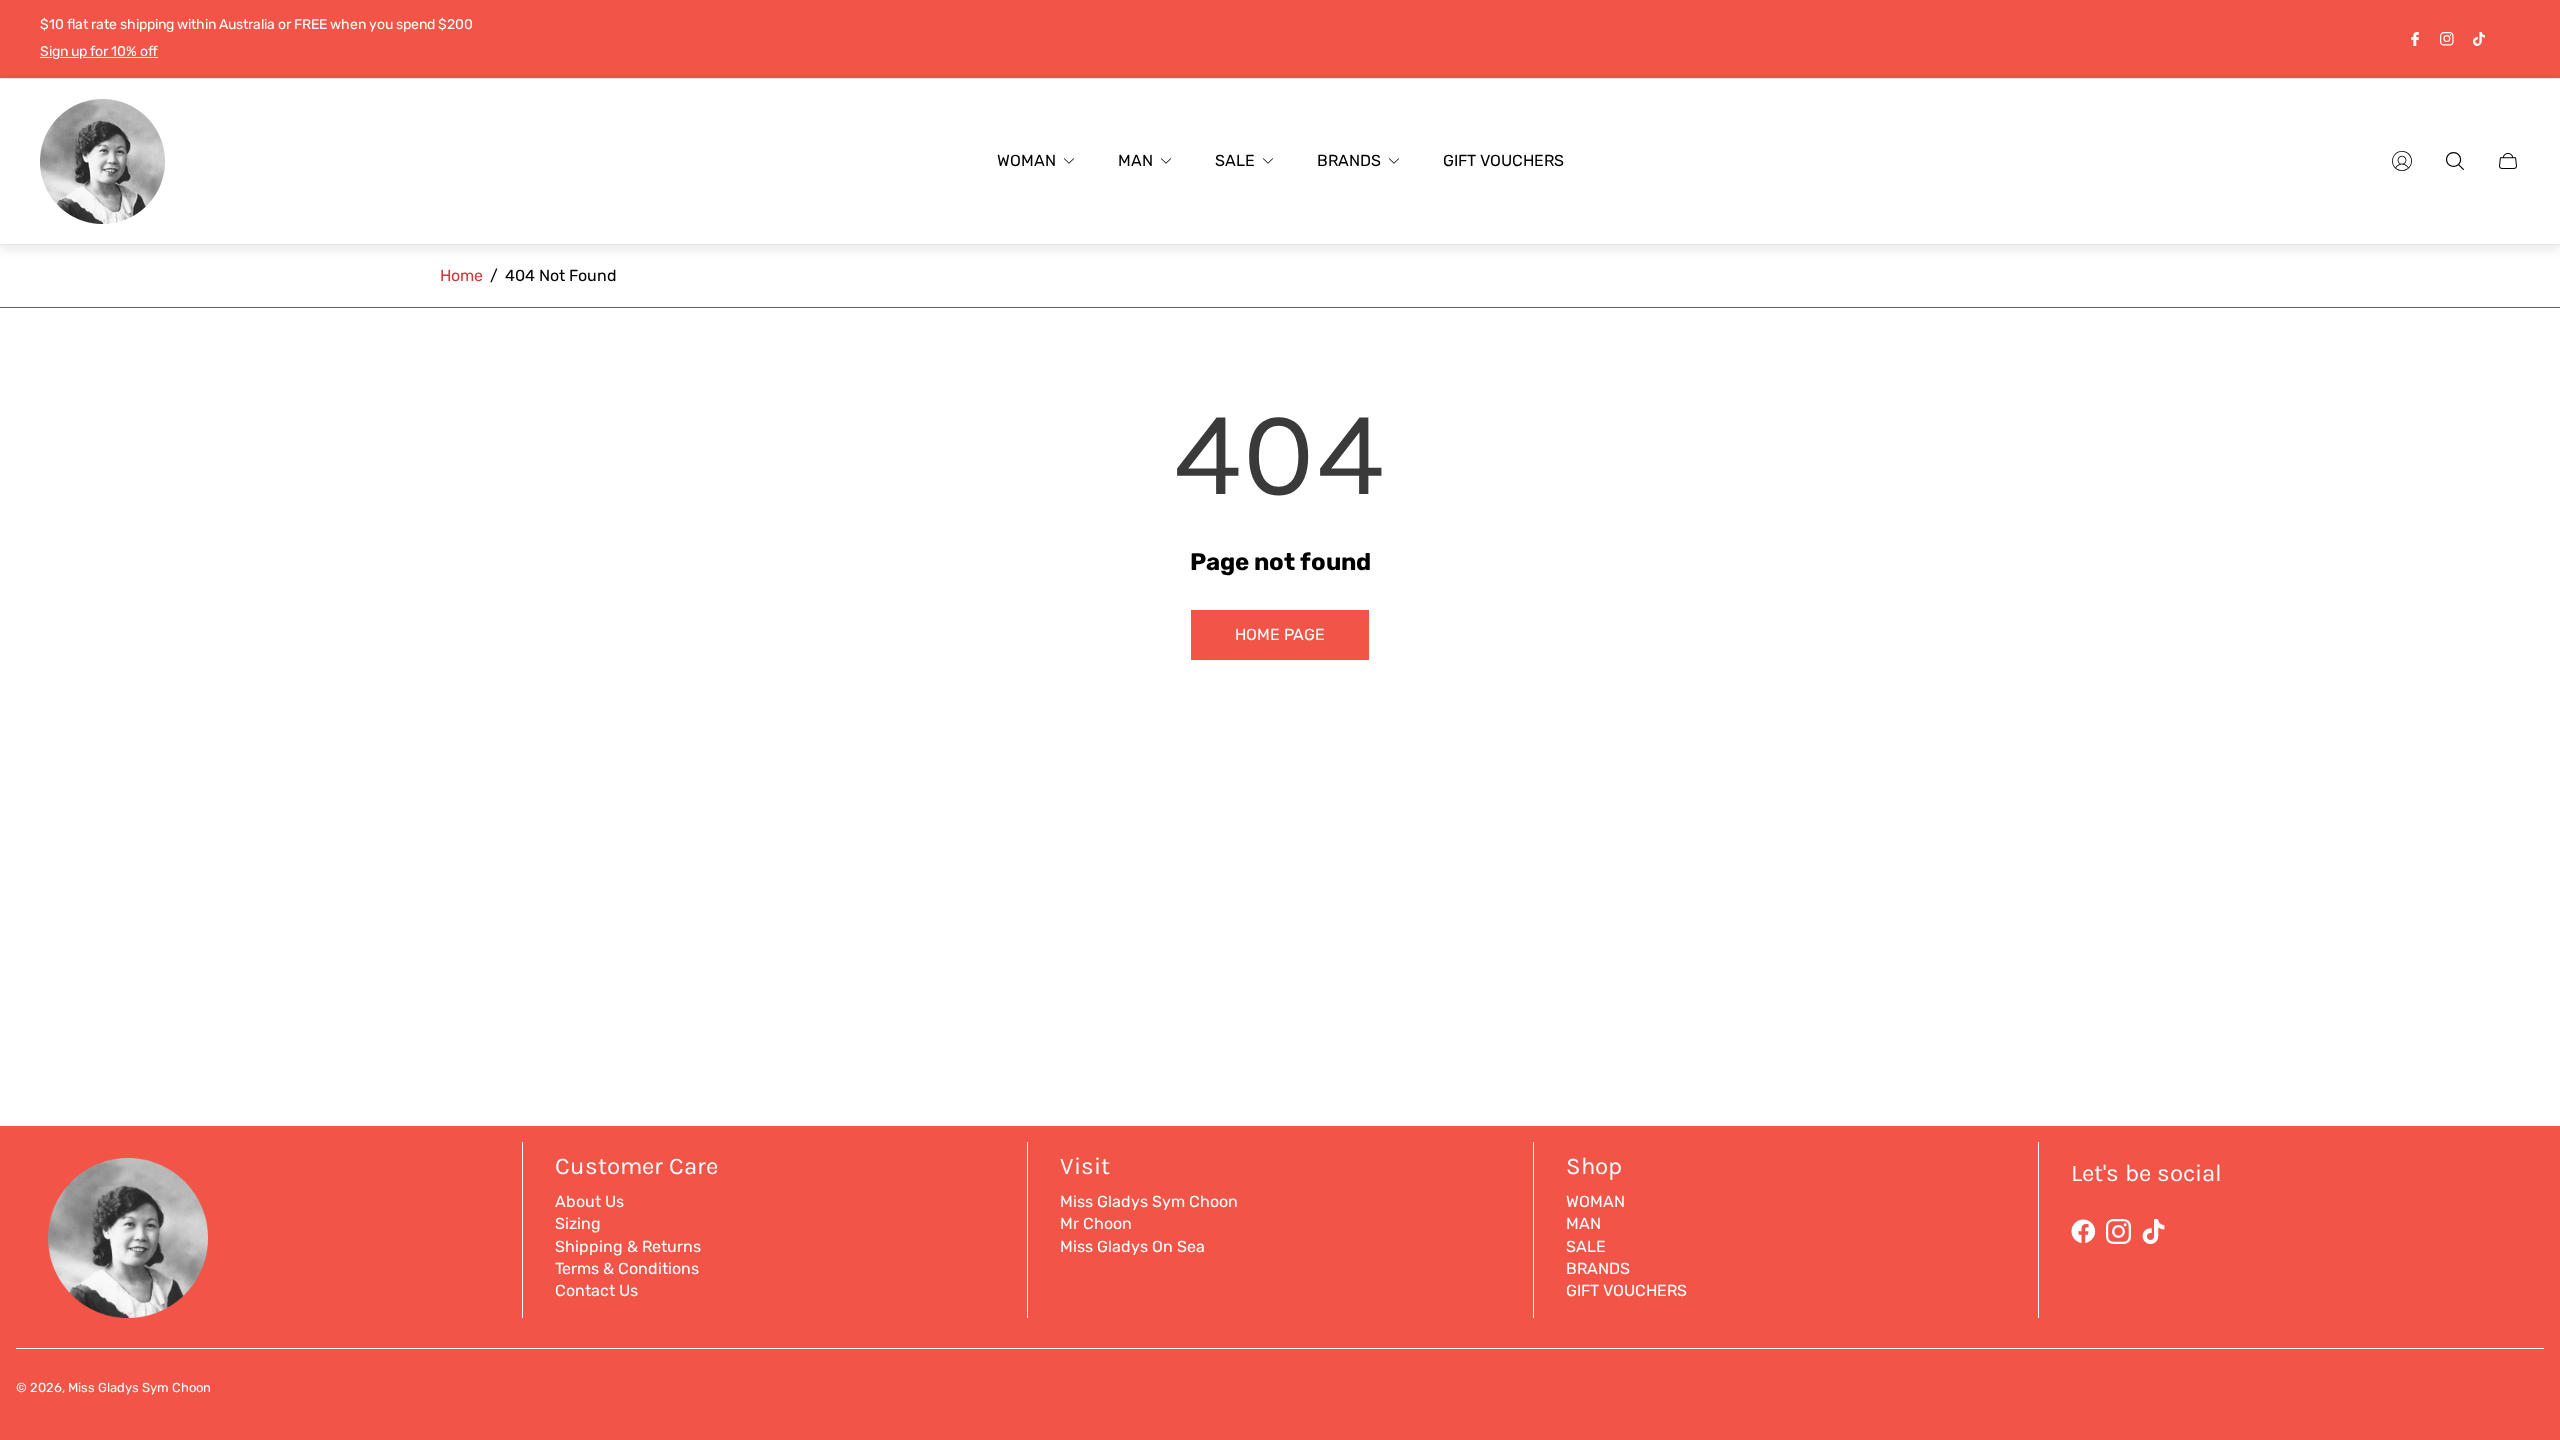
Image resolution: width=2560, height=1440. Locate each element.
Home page (1280, 634)
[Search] (2455, 161)
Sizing (578, 1223)
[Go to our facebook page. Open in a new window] (2415, 39)
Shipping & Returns (628, 1246)
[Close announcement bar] (2510, 38)
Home (461, 275)
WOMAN (1595, 1201)
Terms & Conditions (627, 1268)
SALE (1586, 1246)
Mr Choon (1096, 1223)
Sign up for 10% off (99, 51)
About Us (589, 1201)
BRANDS (1598, 1268)
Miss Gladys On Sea (1132, 1246)
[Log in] (2402, 161)
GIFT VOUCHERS (1626, 1290)
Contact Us (596, 1290)
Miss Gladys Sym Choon (1149, 1201)
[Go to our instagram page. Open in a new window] (2447, 39)
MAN (1583, 1223)
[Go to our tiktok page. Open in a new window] (2479, 39)
